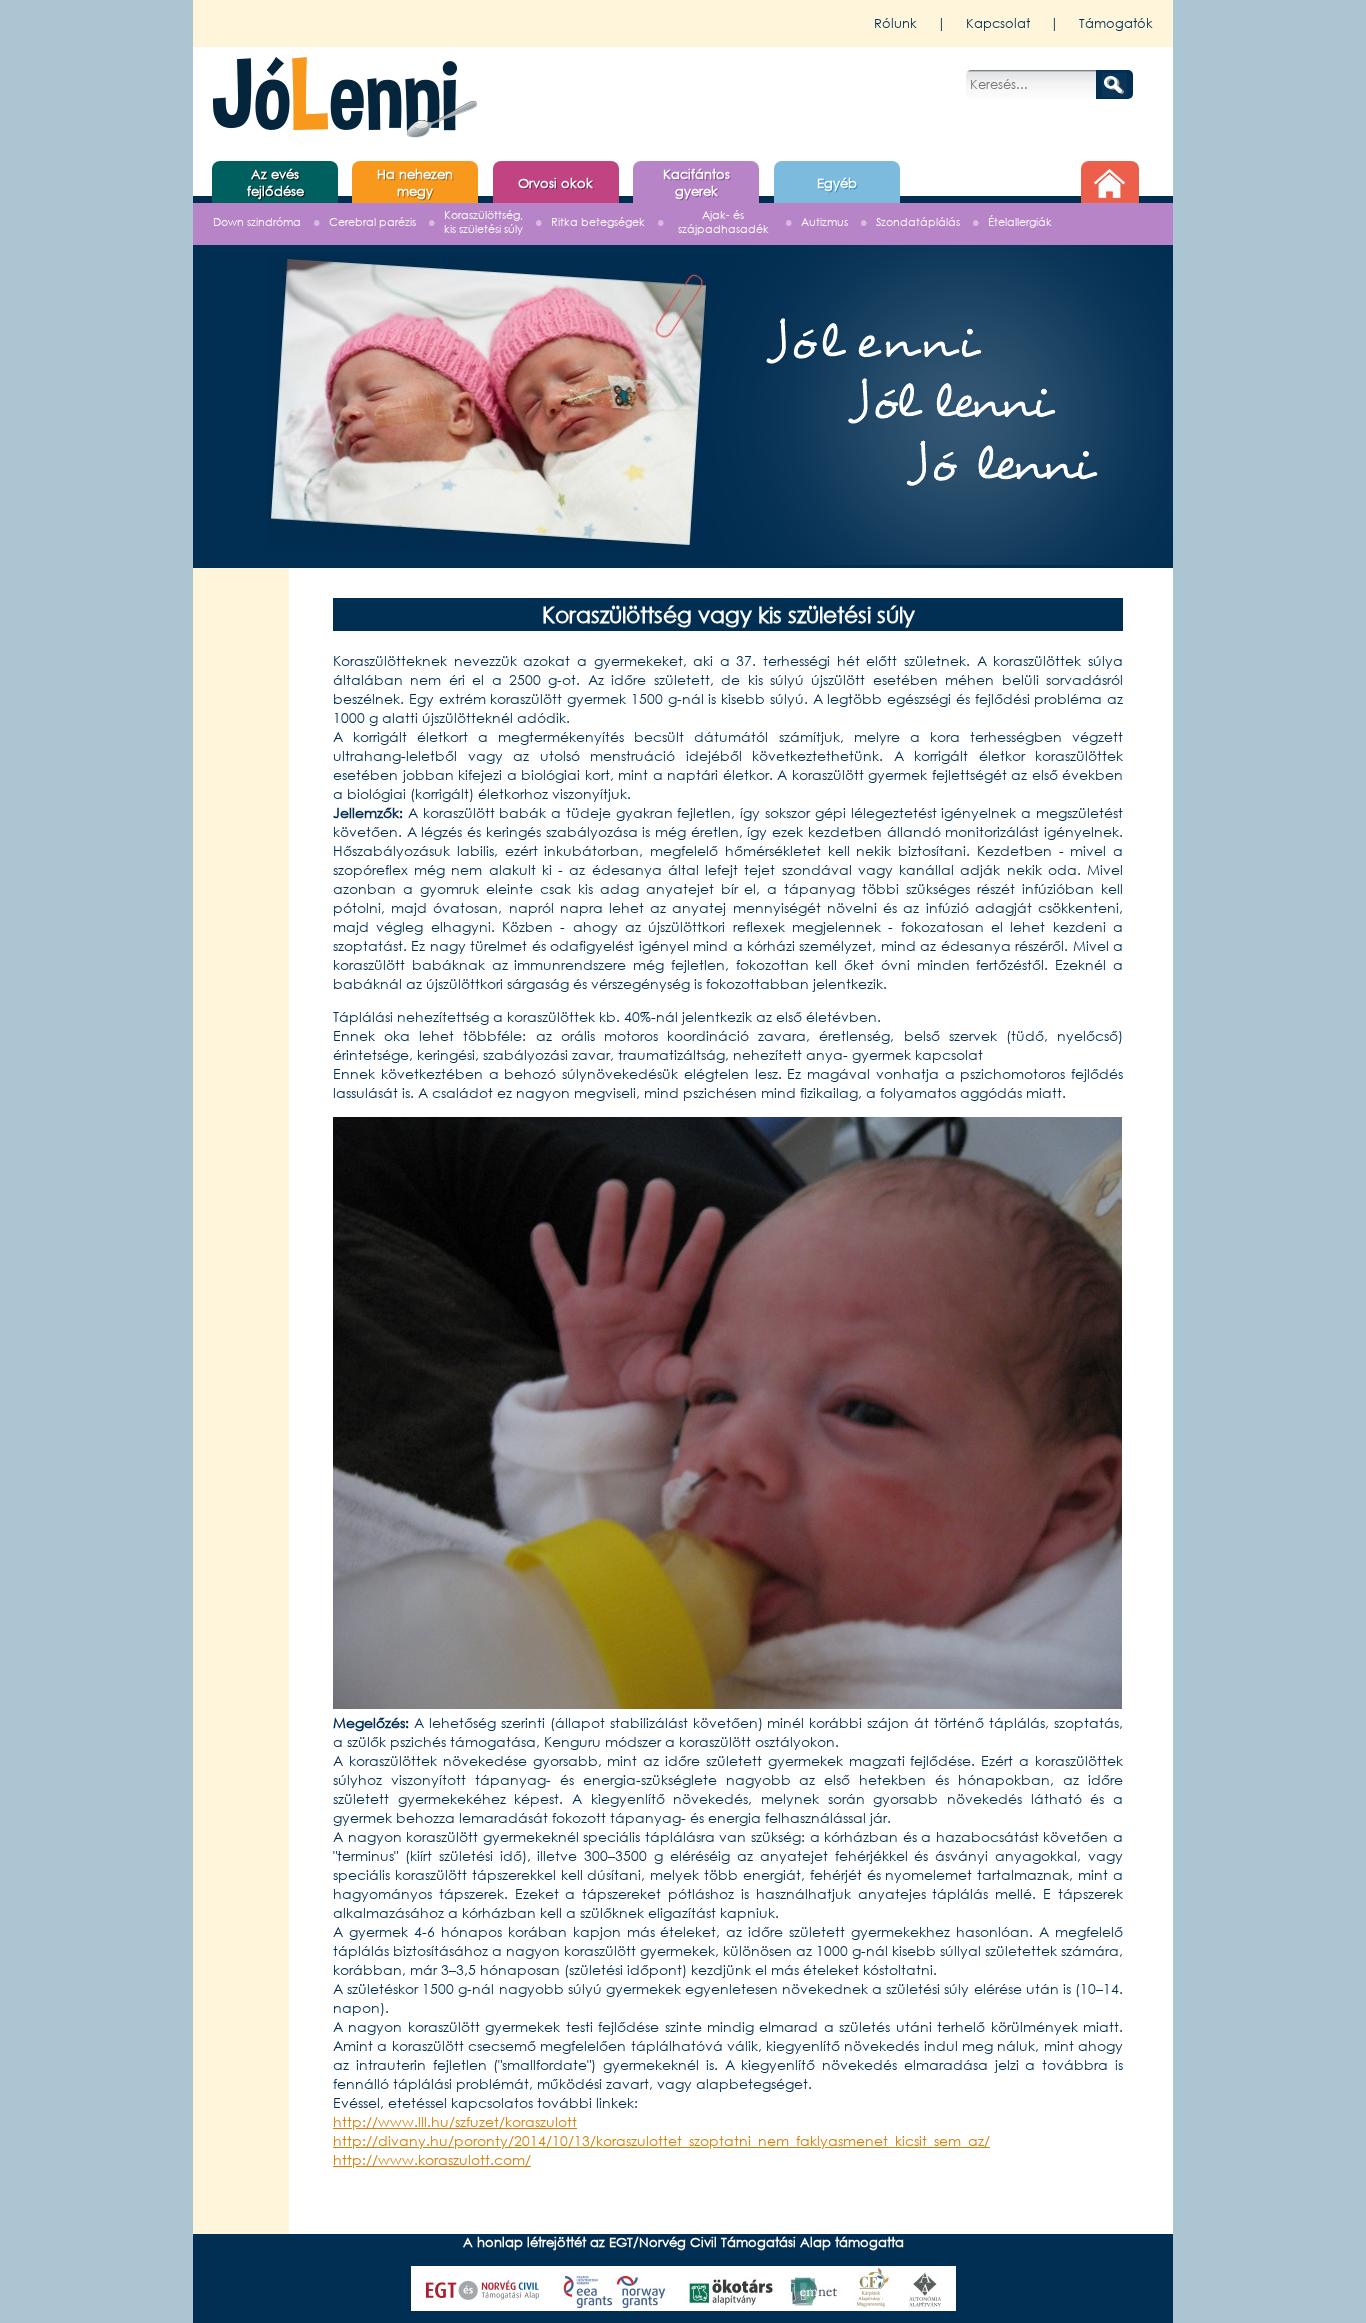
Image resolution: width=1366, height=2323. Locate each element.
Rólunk (895, 23)
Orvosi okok (555, 183)
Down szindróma (257, 223)
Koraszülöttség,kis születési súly (483, 222)
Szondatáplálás (918, 223)
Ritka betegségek (598, 223)
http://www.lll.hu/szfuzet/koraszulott (455, 2121)
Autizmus (824, 223)
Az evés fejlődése (275, 183)
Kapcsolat (998, 23)
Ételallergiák (1020, 223)
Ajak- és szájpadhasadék (723, 222)
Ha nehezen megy (415, 183)
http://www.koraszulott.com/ (432, 2159)
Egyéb (837, 183)
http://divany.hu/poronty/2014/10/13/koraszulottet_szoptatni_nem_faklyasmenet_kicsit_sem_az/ (661, 2140)
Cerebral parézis (372, 223)
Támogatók (1116, 23)
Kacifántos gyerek (696, 183)
